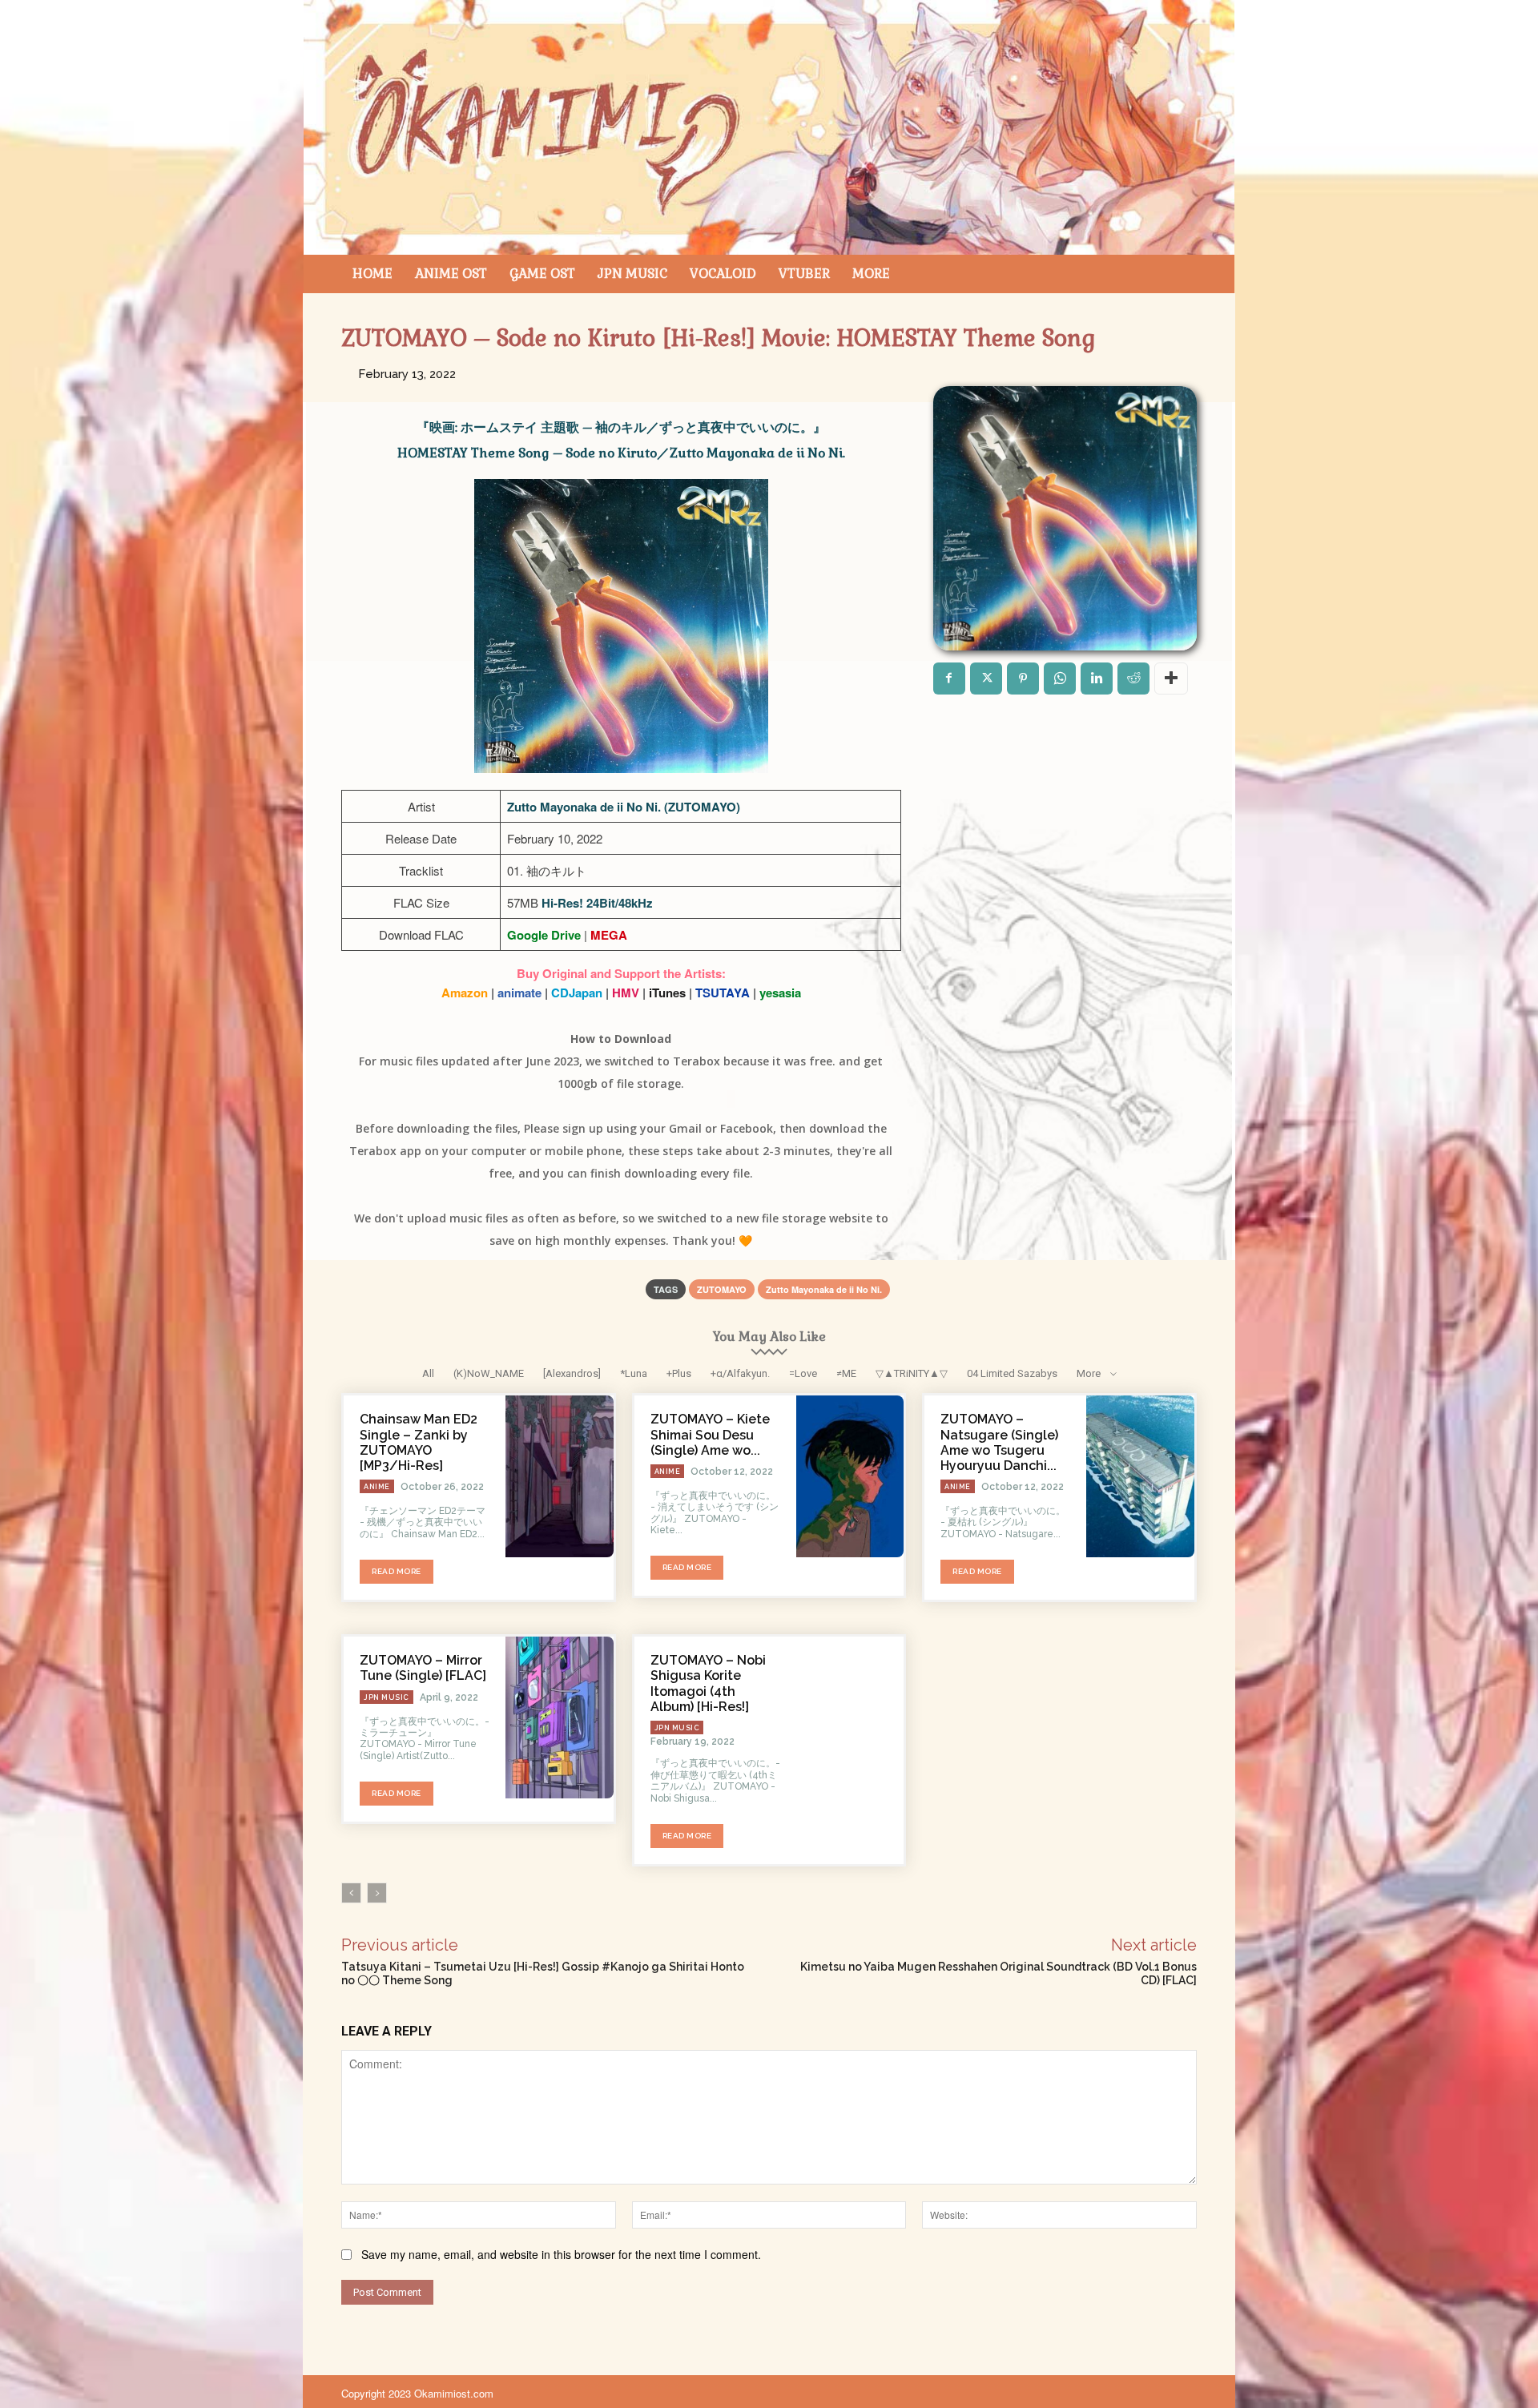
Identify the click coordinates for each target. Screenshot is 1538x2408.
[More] (1171, 679)
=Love (803, 1373)
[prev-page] (351, 1893)
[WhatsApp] (1060, 679)
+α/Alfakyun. (740, 1373)
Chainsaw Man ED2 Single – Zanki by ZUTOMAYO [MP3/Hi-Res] (419, 1442)
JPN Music (387, 1697)
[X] (986, 679)
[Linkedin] (1097, 679)
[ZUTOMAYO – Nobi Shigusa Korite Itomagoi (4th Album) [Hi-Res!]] (850, 1717)
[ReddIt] (1133, 679)
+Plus (679, 1373)
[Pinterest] (1023, 679)
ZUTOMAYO (722, 1289)
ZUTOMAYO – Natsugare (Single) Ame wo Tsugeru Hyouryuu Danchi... (999, 1442)
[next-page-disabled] (377, 1893)
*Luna (634, 1373)
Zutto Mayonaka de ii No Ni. (824, 1289)
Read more (397, 1571)
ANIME (377, 1487)
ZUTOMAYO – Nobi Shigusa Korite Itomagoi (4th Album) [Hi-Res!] (708, 1683)
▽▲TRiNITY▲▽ (912, 1373)
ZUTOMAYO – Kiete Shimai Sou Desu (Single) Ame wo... (710, 1434)
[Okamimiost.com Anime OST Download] (769, 127)
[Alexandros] (572, 1373)
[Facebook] (949, 679)
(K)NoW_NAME (489, 1373)
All (428, 1373)
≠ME (846, 1373)
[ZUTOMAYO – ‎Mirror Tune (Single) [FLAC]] (560, 1717)
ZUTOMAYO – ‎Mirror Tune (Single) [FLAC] (423, 1668)
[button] (1178, 274)
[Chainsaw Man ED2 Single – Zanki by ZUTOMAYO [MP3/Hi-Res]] (560, 1476)
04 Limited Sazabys (1012, 1373)
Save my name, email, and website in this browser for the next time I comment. (561, 2254)
